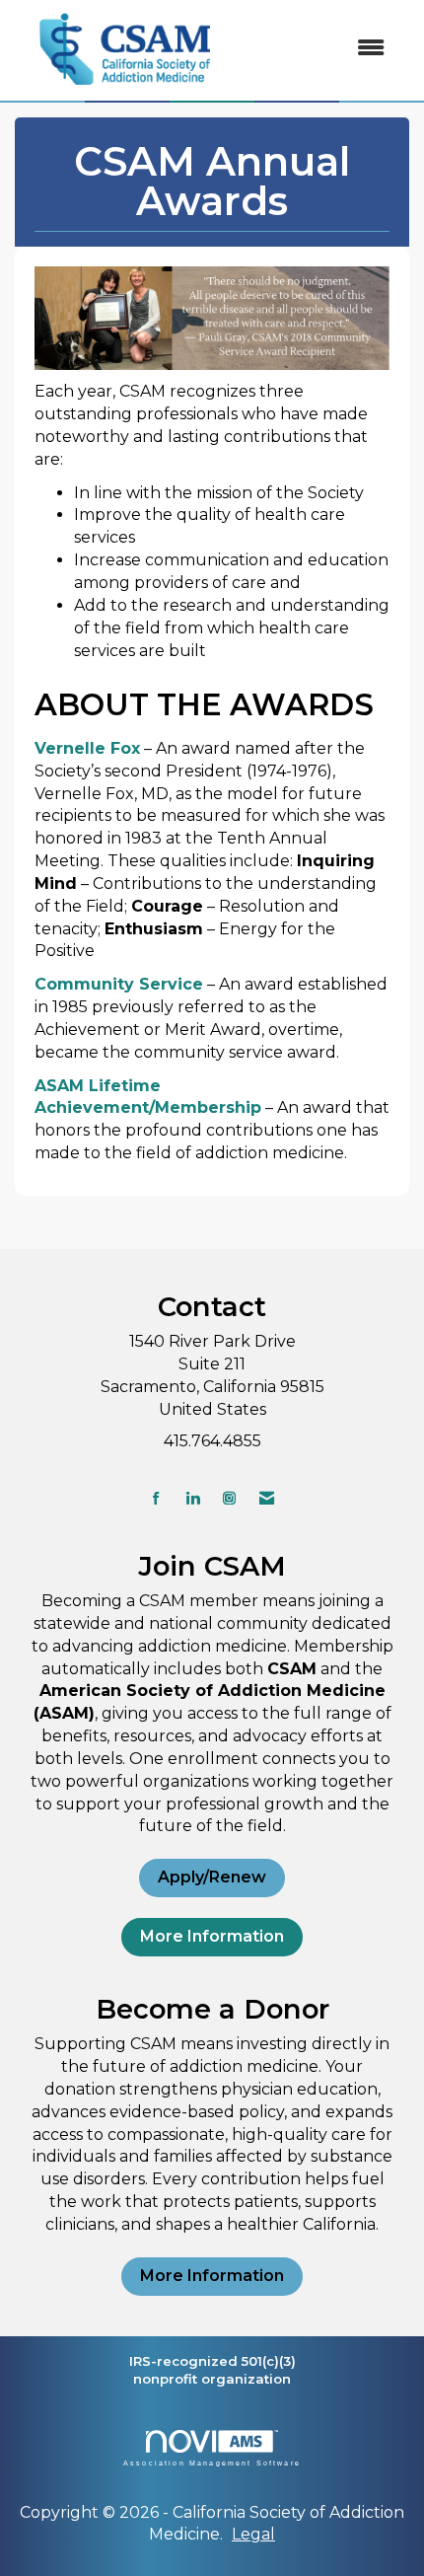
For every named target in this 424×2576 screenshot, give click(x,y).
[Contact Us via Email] (267, 1498)
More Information (212, 1936)
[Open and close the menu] (319, 49)
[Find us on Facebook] (156, 1498)
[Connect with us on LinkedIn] (193, 1498)
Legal (253, 2534)
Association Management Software (212, 2463)
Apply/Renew (212, 1877)
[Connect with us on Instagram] (229, 1498)
